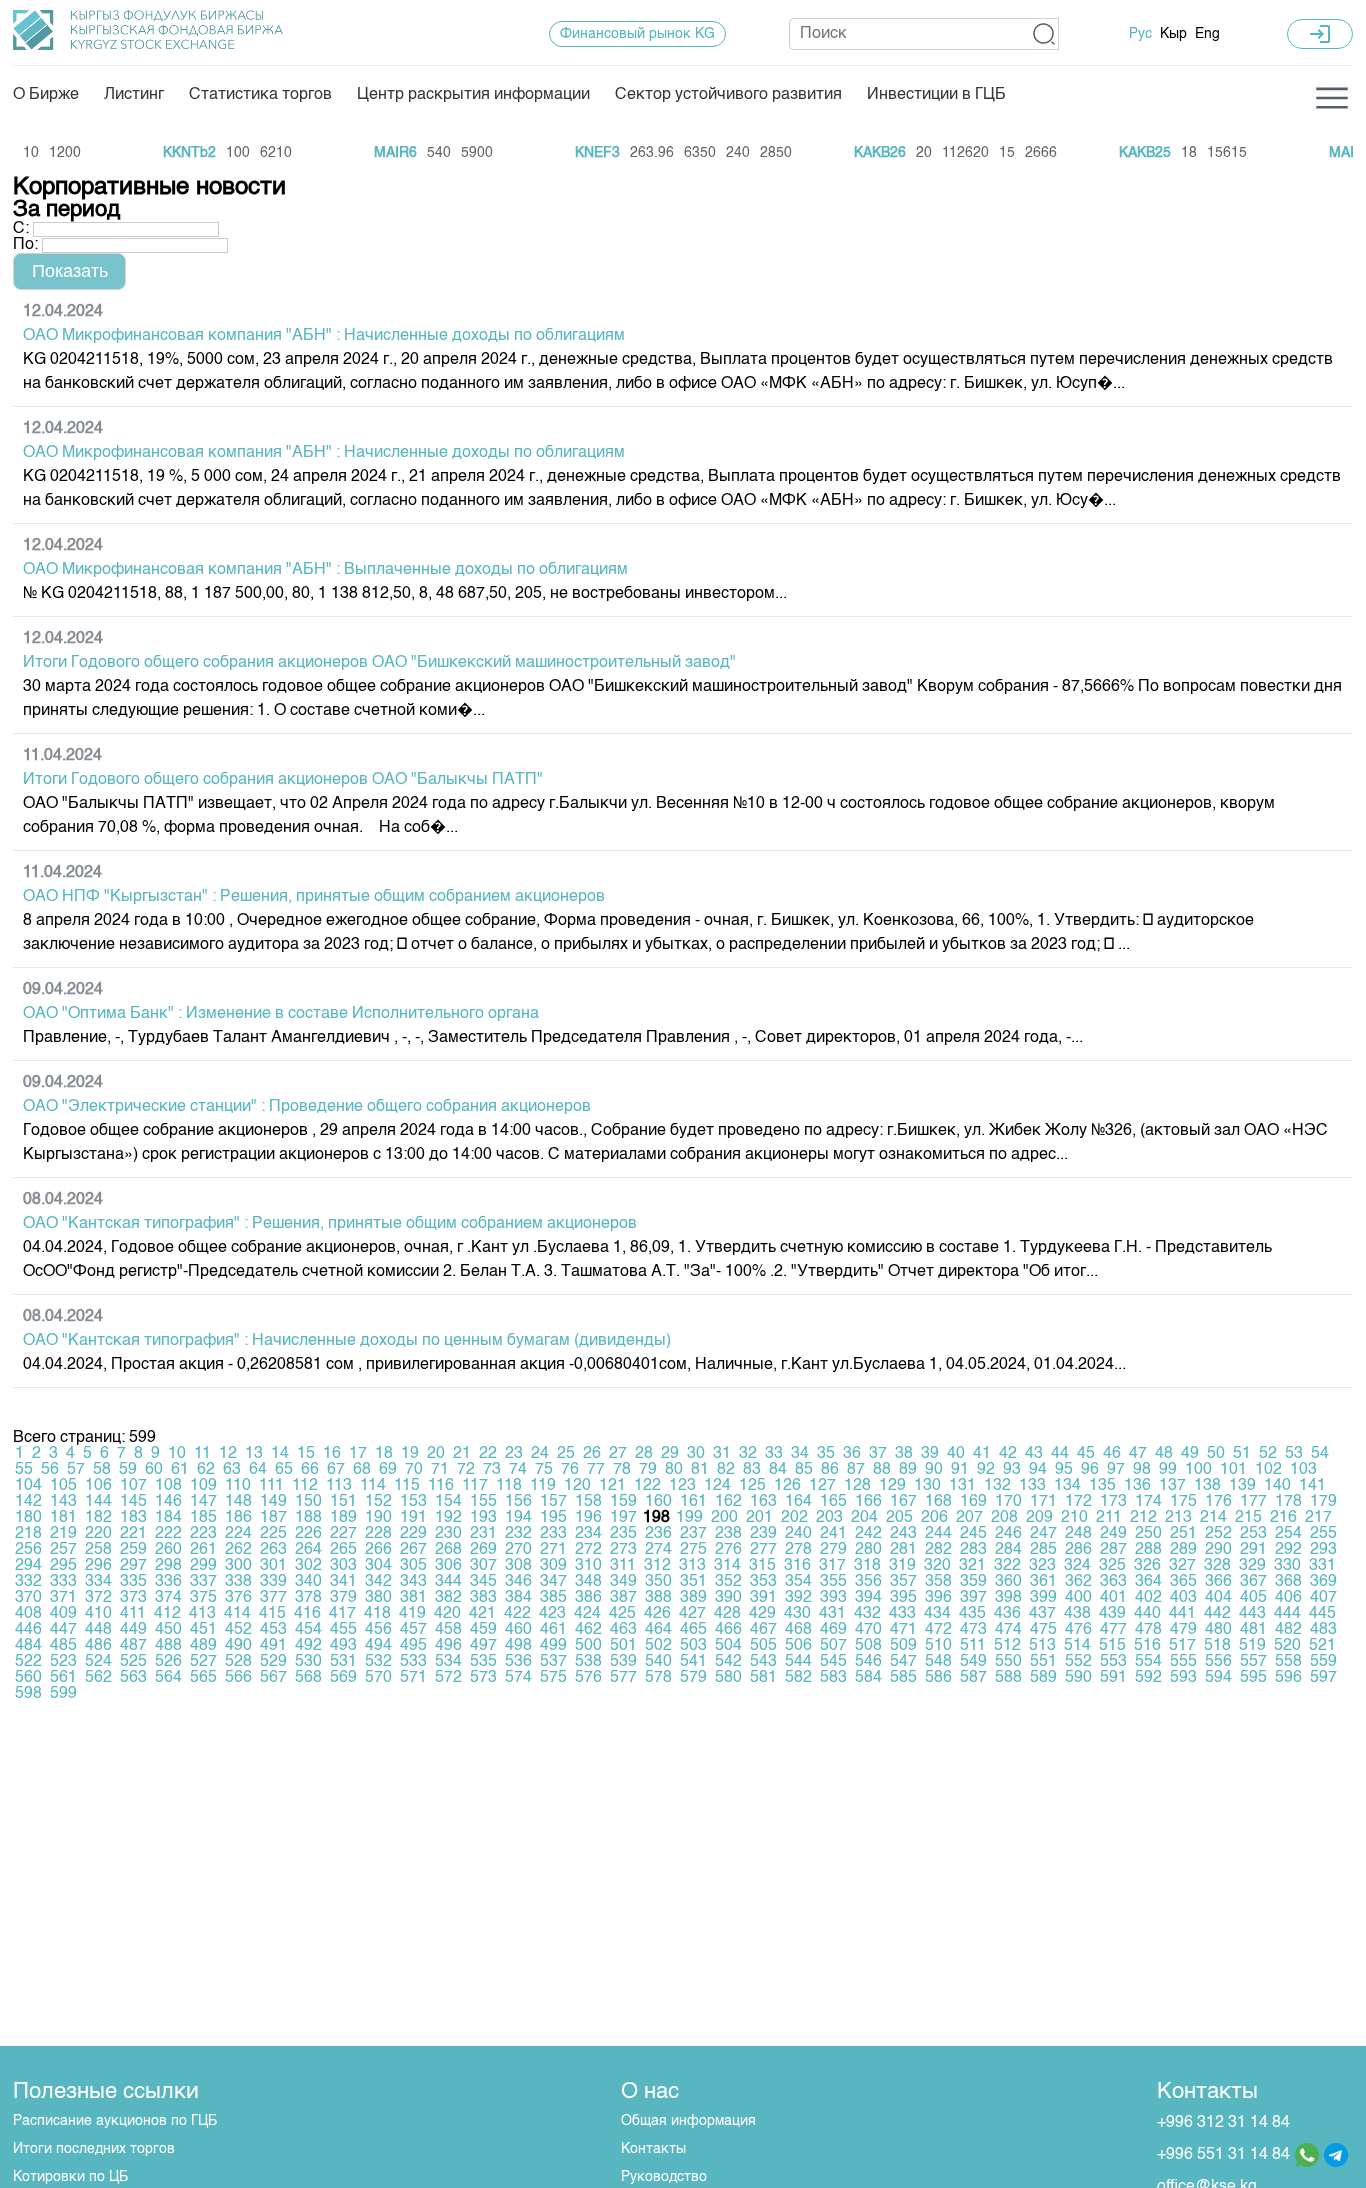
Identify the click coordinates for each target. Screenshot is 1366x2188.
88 (882, 1470)
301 (273, 1566)
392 (798, 1598)
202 (794, 1518)
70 (414, 1470)
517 (1182, 1646)
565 (203, 1678)
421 (482, 1614)
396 (938, 1598)
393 (833, 1598)
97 (1116, 1470)
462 (588, 1630)
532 (378, 1662)
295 (63, 1566)
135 (1102, 1486)
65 (284, 1470)
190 (378, 1518)
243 (903, 1534)
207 (969, 1518)
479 (1183, 1630)
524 (98, 1662)
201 (759, 1518)
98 (1142, 1470)
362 (1078, 1582)
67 (336, 1470)
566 (238, 1678)
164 (798, 1502)
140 (1277, 1486)
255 (1323, 1534)
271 (553, 1550)
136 (1137, 1486)
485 (63, 1646)
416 (307, 1614)
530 (308, 1662)
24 (540, 1454)
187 (273, 1518)
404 (1218, 1598)
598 (28, 1694)
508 (868, 1646)
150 (308, 1502)
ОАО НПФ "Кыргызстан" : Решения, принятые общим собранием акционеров (314, 897)
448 (98, 1630)
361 (1043, 1582)
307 (483, 1566)
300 (238, 1566)
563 (133, 1678)
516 (1147, 1646)
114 (373, 1486)
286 (1078, 1550)
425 (622, 1614)
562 (98, 1678)
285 (1043, 1550)
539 (623, 1662)
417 (342, 1614)
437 (1042, 1614)
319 (902, 1566)
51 (1242, 1454)
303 (343, 1566)
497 (483, 1646)
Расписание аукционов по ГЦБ (115, 2121)
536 (518, 1662)
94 (1038, 1470)
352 (728, 1582)
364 (1148, 1582)
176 (1218, 1502)
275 (693, 1550)
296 (98, 1566)
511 (973, 1646)
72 (466, 1470)
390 (728, 1598)
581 (763, 1678)
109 (203, 1486)
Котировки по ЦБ (70, 2177)
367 (1253, 1582)
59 (128, 1470)
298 (168, 1566)
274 (658, 1550)
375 (203, 1598)
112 (305, 1486)
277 (763, 1550)
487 (133, 1646)
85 (804, 1470)
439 (1112, 1614)
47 (1138, 1454)
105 (63, 1486)
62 (206, 1470)
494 (378, 1646)
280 (868, 1550)
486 (98, 1646)
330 (1287, 1566)
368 (1288, 1582)
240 (798, 1534)
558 (1288, 1662)
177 (1253, 1502)
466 (728, 1630)
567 (273, 1678)
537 (553, 1662)
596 (1288, 1678)
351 (693, 1582)
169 (973, 1502)
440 (1147, 1614)
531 (343, 1662)
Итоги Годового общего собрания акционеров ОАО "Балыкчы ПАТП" (283, 780)
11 (202, 1454)
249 (1113, 1534)
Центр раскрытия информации (473, 95)
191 (413, 1518)
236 (658, 1534)
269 (483, 1550)
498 (518, 1646)
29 (670, 1454)
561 (63, 1678)
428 (727, 1614)
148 (238, 1502)
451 (203, 1630)
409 (63, 1614)
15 (306, 1454)
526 (168, 1662)
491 (273, 1646)
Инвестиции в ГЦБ (936, 95)
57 (76, 1470)
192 (448, 1518)
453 (273, 1630)
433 (902, 1614)
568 (308, 1678)
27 (618, 1454)
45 (1086, 1454)
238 (728, 1534)
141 (1312, 1486)
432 (867, 1614)
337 (203, 1582)
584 (868, 1678)
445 (1322, 1614)
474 (1008, 1630)
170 (1008, 1502)
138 (1207, 1486)
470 (868, 1630)
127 (822, 1486)
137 (1172, 1486)
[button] (1044, 34)
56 (50, 1470)
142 (28, 1502)
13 (254, 1454)
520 (1287, 1646)
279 (833, 1550)
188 (308, 1518)
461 (553, 1630)
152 (378, 1502)
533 (413, 1662)
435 (972, 1614)
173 (1113, 1502)
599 (63, 1694)
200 (724, 1518)
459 (483, 1630)
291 (1253, 1550)
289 (1183, 1550)
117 (475, 1486)
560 (28, 1678)
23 (514, 1454)
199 (689, 1518)
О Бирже (46, 95)
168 (938, 1502)
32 (748, 1454)
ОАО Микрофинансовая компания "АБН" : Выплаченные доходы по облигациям (325, 570)
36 (852, 1454)
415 (272, 1614)
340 (308, 1582)
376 (238, 1598)
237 (693, 1534)
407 (1323, 1598)
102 (1268, 1470)
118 (509, 1486)
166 (868, 1502)
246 (1008, 1534)
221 (133, 1534)
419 (412, 1614)
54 (1320, 1454)
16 (332, 1454)
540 (658, 1662)
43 (1034, 1454)
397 (973, 1598)
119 (543, 1486)
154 (448, 1502)
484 (28, 1646)
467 (763, 1630)
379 (343, 1598)
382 (448, 1598)
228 (378, 1534)
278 (798, 1550)
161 (693, 1502)
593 (1183, 1678)
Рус (1140, 34)
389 (693, 1598)
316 (797, 1566)
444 (1287, 1614)
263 (273, 1550)
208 (1004, 1518)
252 (1218, 1534)
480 (1218, 1630)
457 (413, 1630)
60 (154, 1470)
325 (1112, 1566)
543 (763, 1662)
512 (1007, 1646)
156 (518, 1502)
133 (1032, 1486)
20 (436, 1454)
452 (238, 1630)
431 (832, 1614)
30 (696, 1454)
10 (177, 1454)
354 (798, 1582)
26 (592, 1454)
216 (1283, 1518)
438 (1077, 1614)
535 (483, 1662)
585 (903, 1678)
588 (1008, 1678)
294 (28, 1566)
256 (28, 1550)
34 (800, 1454)
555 (1183, 1662)
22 (488, 1454)
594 (1218, 1678)
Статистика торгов (260, 95)
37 (878, 1454)
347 (553, 1582)
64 (258, 1470)
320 (937, 1566)
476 (1078, 1630)
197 (623, 1518)
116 (441, 1486)
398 (1008, 1598)
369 (1323, 1582)
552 (1078, 1662)
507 (833, 1646)
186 (238, 1518)
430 (797, 1614)
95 (1064, 1470)
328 (1217, 1566)
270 (518, 1550)
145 (133, 1502)
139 (1242, 1486)
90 (934, 1470)
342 (378, 1582)
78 (622, 1470)
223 (203, 1534)
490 (238, 1646)
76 (570, 1470)
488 (168, 1646)
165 (833, 1502)
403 (1183, 1598)
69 (388, 1470)
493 (343, 1646)
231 (483, 1534)
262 (238, 1550)
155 (483, 1502)
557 (1253, 1662)
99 (1168, 1470)
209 (1039, 1518)
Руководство (664, 2177)
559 (1323, 1662)
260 (168, 1550)
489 (203, 1646)
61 (180, 1470)
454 (308, 1630)
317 (832, 1566)
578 (658, 1678)
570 (378, 1678)
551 (1043, 1662)
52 (1268, 1454)
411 (133, 1614)
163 (763, 1502)
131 (962, 1486)
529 (273, 1662)
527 (203, 1662)
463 (623, 1630)
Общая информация (688, 2121)
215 (1248, 1518)
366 (1218, 1582)
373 (133, 1598)
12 (228, 1454)
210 (1074, 1518)
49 (1190, 1454)
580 (728, 1678)
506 (798, 1646)
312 (657, 1566)
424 (587, 1614)
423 (552, 1614)
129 (892, 1486)
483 (1323, 1630)
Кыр (1173, 34)
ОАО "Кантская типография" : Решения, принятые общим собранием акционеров (330, 1224)
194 (518, 1518)
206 (934, 1518)
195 (553, 1518)
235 (623, 1534)
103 (1303, 1470)
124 (717, 1486)
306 (448, 1566)
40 (956, 1454)
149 (273, 1502)
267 (413, 1550)
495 (413, 1646)
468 (798, 1630)
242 (868, 1534)
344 (448, 1582)
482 (1288, 1630)
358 (938, 1582)
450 (168, 1630)
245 (973, 1534)
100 (1198, 1470)
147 (203, 1502)
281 (903, 1550)
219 (63, 1534)
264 (308, 1550)
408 (28, 1614)
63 (232, 1470)
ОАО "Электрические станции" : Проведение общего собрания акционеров (307, 1107)
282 (938, 1550)
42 (1008, 1454)
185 (203, 1518)
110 (238, 1486)
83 (752, 1470)
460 (518, 1630)
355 (833, 1582)
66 (310, 1470)
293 (1323, 1550)
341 (343, 1582)
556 (1218, 1662)
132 (997, 1486)
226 (308, 1534)
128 (857, 1486)
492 (308, 1646)
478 (1148, 1630)
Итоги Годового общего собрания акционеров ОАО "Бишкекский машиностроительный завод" (379, 663)
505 (763, 1646)
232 (518, 1534)
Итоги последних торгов (94, 2149)
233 (553, 1534)
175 (1183, 1502)
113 (339, 1486)
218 (28, 1534)
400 (1078, 1598)
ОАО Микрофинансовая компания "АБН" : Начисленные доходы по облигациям (324, 336)
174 (1148, 1502)
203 (829, 1518)
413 (202, 1614)
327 (1182, 1566)
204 (864, 1518)
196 (588, 1518)
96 (1090, 1470)
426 (657, 1614)
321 (972, 1566)
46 (1112, 1454)
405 (1253, 1598)
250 (1148, 1534)
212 (1143, 1518)
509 (903, 1646)
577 (623, 1678)
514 (1077, 1646)
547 (903, 1662)
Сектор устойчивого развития (728, 95)
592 (1148, 1678)
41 (982, 1454)
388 (658, 1598)
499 (553, 1646)
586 (938, 1678)
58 (102, 1470)
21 (462, 1454)
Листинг (134, 95)
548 (938, 1662)
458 (448, 1630)
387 (623, 1598)
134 (1067, 1486)
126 (787, 1486)
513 (1042, 1646)
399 (1043, 1598)
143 (63, 1502)
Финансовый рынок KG (637, 34)
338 (238, 1582)
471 (903, 1630)
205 (899, 1518)
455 (343, 1630)
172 (1078, 1502)
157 (553, 1502)
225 (273, 1534)
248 (1078, 1534)
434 (937, 1614)
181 (63, 1518)
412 (167, 1614)
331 (1322, 1566)
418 (377, 1614)
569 (343, 1678)
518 (1217, 1646)
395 (903, 1598)
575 (553, 1678)
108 (168, 1486)
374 (168, 1598)
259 (133, 1550)
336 (168, 1582)
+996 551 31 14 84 (1223, 2155)
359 (973, 1582)
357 (903, 1582)
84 (778, 1470)
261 (203, 1550)
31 (722, 1454)
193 (483, 1518)
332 (28, 1582)
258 (98, 1550)
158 (588, 1502)
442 (1217, 1614)
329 (1252, 1566)
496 (448, 1646)
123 (682, 1486)
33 (774, 1454)
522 (28, 1662)
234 (588, 1534)
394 (868, 1598)
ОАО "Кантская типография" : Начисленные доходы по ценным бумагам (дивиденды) (347, 1341)
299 (203, 1566)
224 (238, 1534)
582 (798, 1678)
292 (1288, 1550)
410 (98, 1614)
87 (856, 1470)
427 (692, 1614)
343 (413, 1582)
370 (28, 1598)
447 (63, 1630)
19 (410, 1454)
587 (973, 1678)
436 (1007, 1614)
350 (658, 1582)
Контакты (653, 2149)
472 (938, 1630)
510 (938, 1646)
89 (908, 1470)
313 (692, 1566)
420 (447, 1614)
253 (1253, 1534)
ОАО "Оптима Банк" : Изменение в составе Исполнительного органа (281, 1014)
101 (1233, 1470)
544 (798, 1662)
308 (518, 1566)
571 (413, 1678)
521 (1322, 1646)
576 (588, 1678)
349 (623, 1582)
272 (588, 1550)
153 (413, 1502)
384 (518, 1598)
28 (644, 1454)
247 (1043, 1534)
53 (1294, 1454)
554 (1148, 1662)
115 (407, 1486)
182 (98, 1518)
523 (63, 1662)
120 (577, 1486)
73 (492, 1470)
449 (133, 1630)
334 (98, 1582)
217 (1318, 1518)
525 (133, 1662)
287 (1113, 1550)
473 (973, 1630)
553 (1113, 1662)
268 (448, 1550)
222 (168, 1534)
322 (1007, 1566)
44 (1060, 1454)
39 (930, 1454)
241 (833, 1534)
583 (833, 1678)
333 (63, 1582)
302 (308, 1566)
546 (868, 1662)
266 (378, 1550)
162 (728, 1502)
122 (647, 1486)
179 (1323, 1502)
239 (763, 1534)
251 (1183, 1534)
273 (623, 1550)
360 (1008, 1582)
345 (483, 1582)
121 (612, 1486)
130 (927, 1486)
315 (762, 1566)
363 (1113, 1582)
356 (868, 1582)
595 (1253, 1678)
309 (553, 1566)
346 (518, 1582)
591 (1113, 1678)
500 (588, 1646)
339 (273, 1582)
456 (378, 1630)
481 (1253, 1630)
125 (752, 1486)
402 (1148, 1598)
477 (1113, 1630)
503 (693, 1646)
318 (867, 1566)
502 (658, 1646)
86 (830, 1470)
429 (762, 1614)
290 (1218, 1550)
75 (544, 1470)
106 (98, 1486)
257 (63, 1550)
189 (343, 1518)
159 (623, 1502)
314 (727, 1566)
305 (413, 1566)
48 (1164, 1454)
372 (98, 1598)
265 (343, 1550)
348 (588, 1582)
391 (763, 1598)
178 (1288, 1502)
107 (133, 1486)
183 (133, 1518)
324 (1077, 1566)
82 (726, 1470)
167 (903, 1502)
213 (1178, 1518)
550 (1008, 1662)
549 (973, 1662)
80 (674, 1470)
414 (237, 1614)
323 (1042, 1566)
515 (1112, 1646)
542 (728, 1662)
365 (1183, 1582)
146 (168, 1502)
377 (273, 1598)
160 (658, 1502)
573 (483, 1678)
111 (271, 1486)
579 (693, 1678)
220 (98, 1534)
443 (1252, 1614)
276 (728, 1550)
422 (517, 1614)
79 (648, 1470)
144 (98, 1502)
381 (413, 1598)
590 (1078, 1678)
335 (133, 1582)
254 (1288, 1534)
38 (904, 1454)
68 (362, 1470)
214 (1213, 1518)
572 (448, 1678)
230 (448, 1534)
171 (1043, 1502)
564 (168, 1678)
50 (1216, 1454)
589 (1043, 1678)
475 (1043, 1630)
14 (280, 1454)
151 (343, 1502)
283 (973, 1550)
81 (700, 1470)
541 (693, 1662)
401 (1113, 1598)
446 (28, 1630)
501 (623, 1646)
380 (378, 1598)
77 (596, 1470)
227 (343, 1534)
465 (693, 1630)
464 (658, 1630)
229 (413, 1534)
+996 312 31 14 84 (1223, 2123)
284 (1008, 1550)
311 (623, 1566)
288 (1148, 1550)
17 (358, 1454)
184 (168, 1518)
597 (1323, 1678)
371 (63, 1598)
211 (1109, 1518)
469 (833, 1630)
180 (28, 1518)
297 (133, 1566)
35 (826, 1454)
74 (518, 1470)
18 (384, 1454)
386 (588, 1598)
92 (986, 1470)
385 (553, 1598)
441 (1182, 1614)
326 (1147, 1566)
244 (938, 1534)
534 (448, 1662)
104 (28, 1486)
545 (833, 1662)
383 (483, 1598)
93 (1012, 1470)
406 (1288, 1598)
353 (763, 1582)
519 (1252, 1646)
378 (308, 1598)
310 (588, 1566)
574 (518, 1678)
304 (378, 1566)
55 (24, 1470)
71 (440, 1470)
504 (728, 1646)
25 (566, 1454)
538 (588, 1662)
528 (238, 1662)
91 (960, 1470)
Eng (1207, 34)
